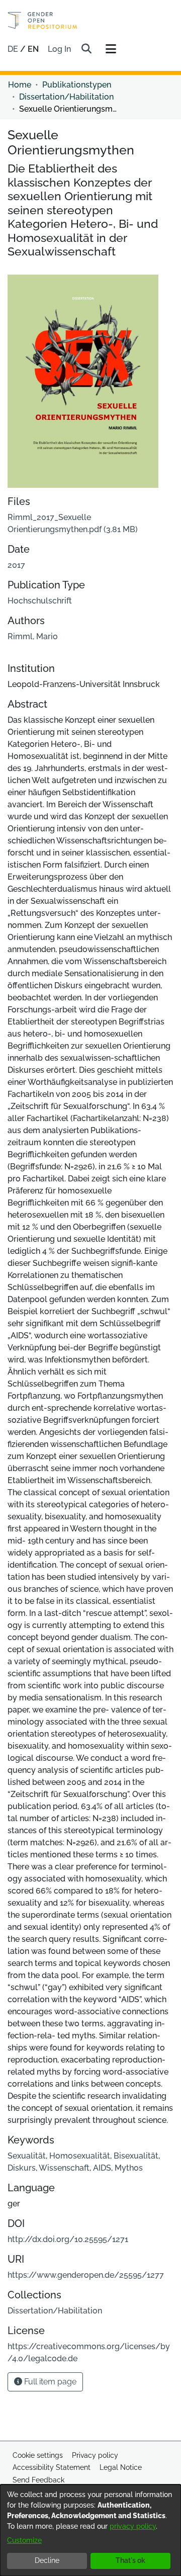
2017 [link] (16, 565)
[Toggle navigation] (111, 49)
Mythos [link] (129, 2168)
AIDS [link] (102, 2168)
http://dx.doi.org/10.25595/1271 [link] (68, 2239)
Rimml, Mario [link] (33, 636)
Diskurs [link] (22, 2168)
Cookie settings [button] (38, 2455)
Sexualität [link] (27, 2156)
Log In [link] (60, 49)
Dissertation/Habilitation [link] (66, 97)
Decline (47, 2560)
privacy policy (133, 2526)
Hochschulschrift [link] (40, 601)
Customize (24, 2540)
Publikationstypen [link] (77, 85)
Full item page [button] (49, 2382)
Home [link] (20, 85)
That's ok (130, 2560)
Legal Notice (121, 2467)
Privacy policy (95, 2455)
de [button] (14, 49)
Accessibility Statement (52, 2467)
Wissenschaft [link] (64, 2168)
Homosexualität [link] (80, 2156)
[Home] (42, 20)
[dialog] (90, 2530)
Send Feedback (38, 2480)
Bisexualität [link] (136, 2156)
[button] (86, 49)
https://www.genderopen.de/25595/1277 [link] (86, 2275)
